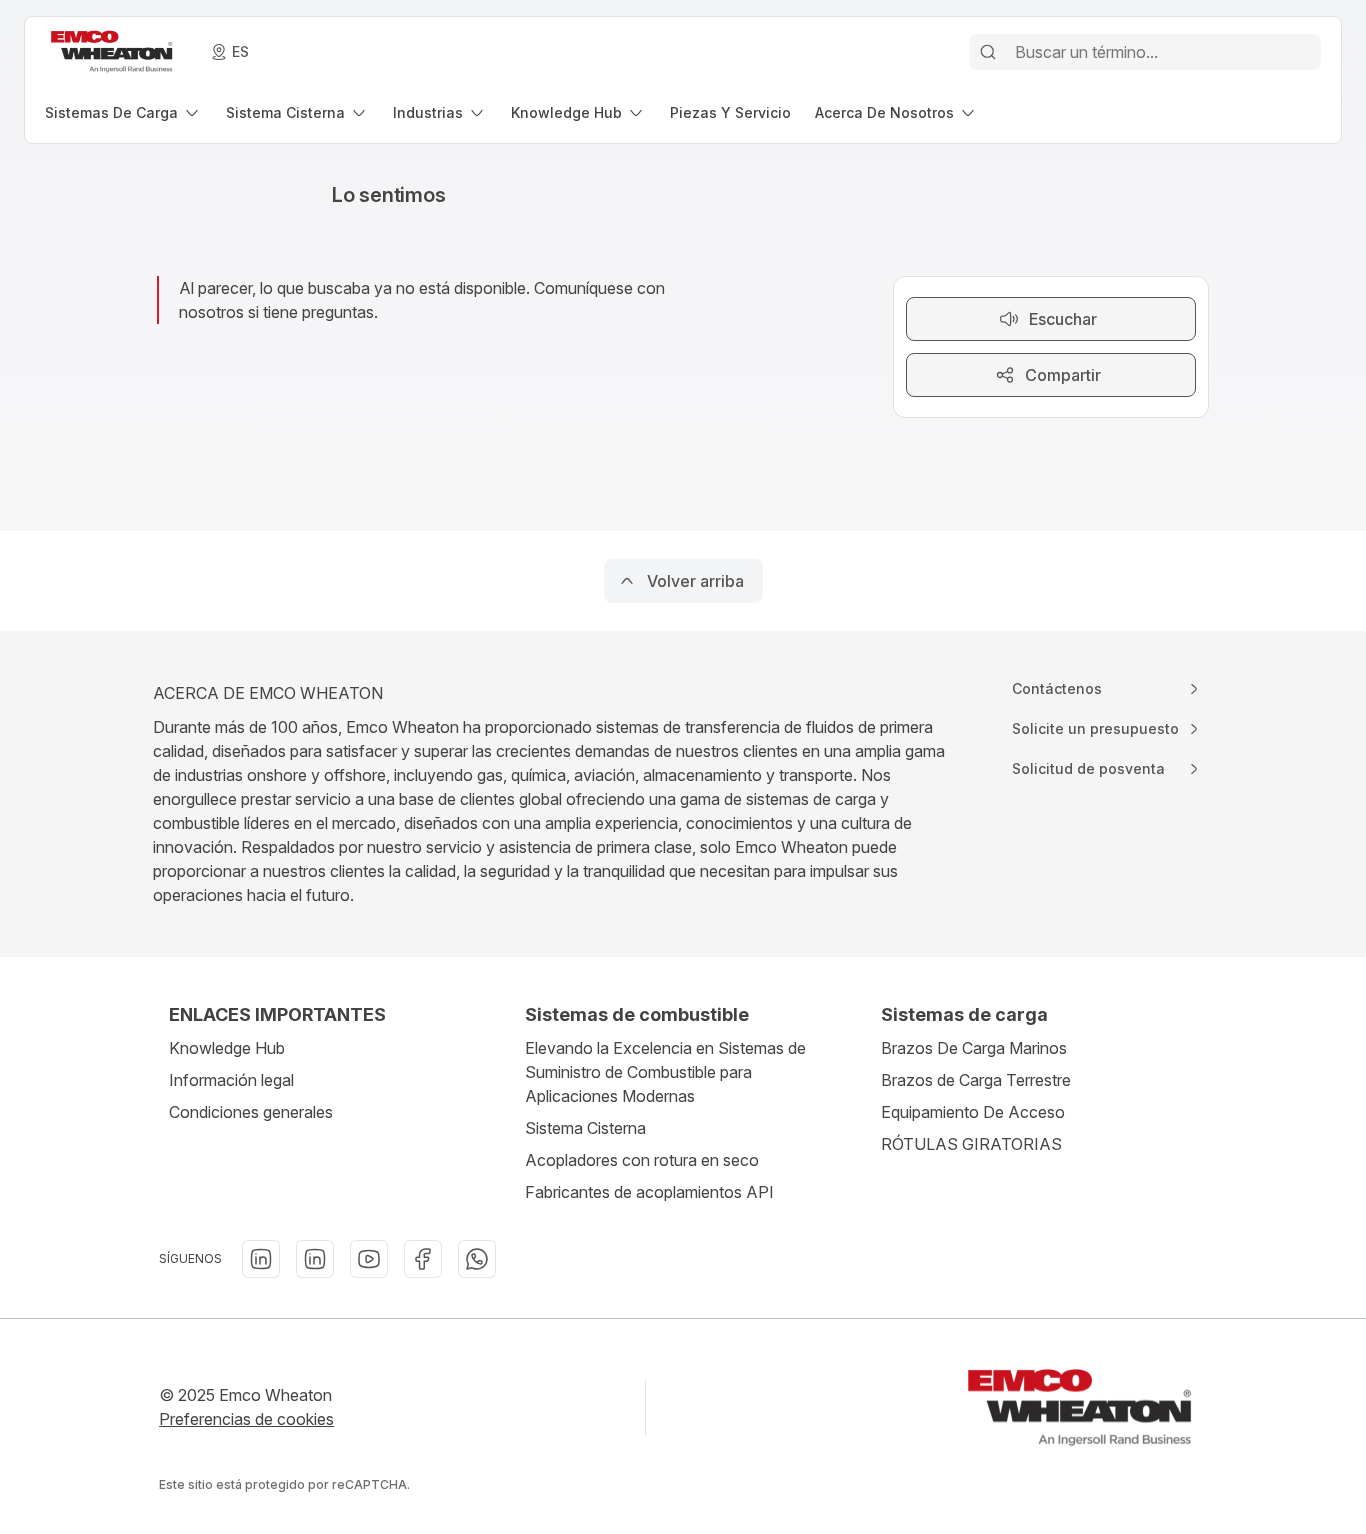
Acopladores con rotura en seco (642, 1160)
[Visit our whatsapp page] (477, 1259)
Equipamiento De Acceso (973, 1112)
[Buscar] (988, 52)
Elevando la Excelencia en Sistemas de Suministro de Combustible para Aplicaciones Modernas (665, 1072)
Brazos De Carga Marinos (974, 1048)
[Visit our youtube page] (369, 1259)
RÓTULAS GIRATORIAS (971, 1144)
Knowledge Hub (227, 1048)
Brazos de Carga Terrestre (976, 1080)
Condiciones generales (251, 1112)
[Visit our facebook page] (423, 1259)
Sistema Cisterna (585, 1128)
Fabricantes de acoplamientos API (649, 1192)
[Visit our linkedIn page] (261, 1259)
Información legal (231, 1080)
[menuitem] (123, 112)
